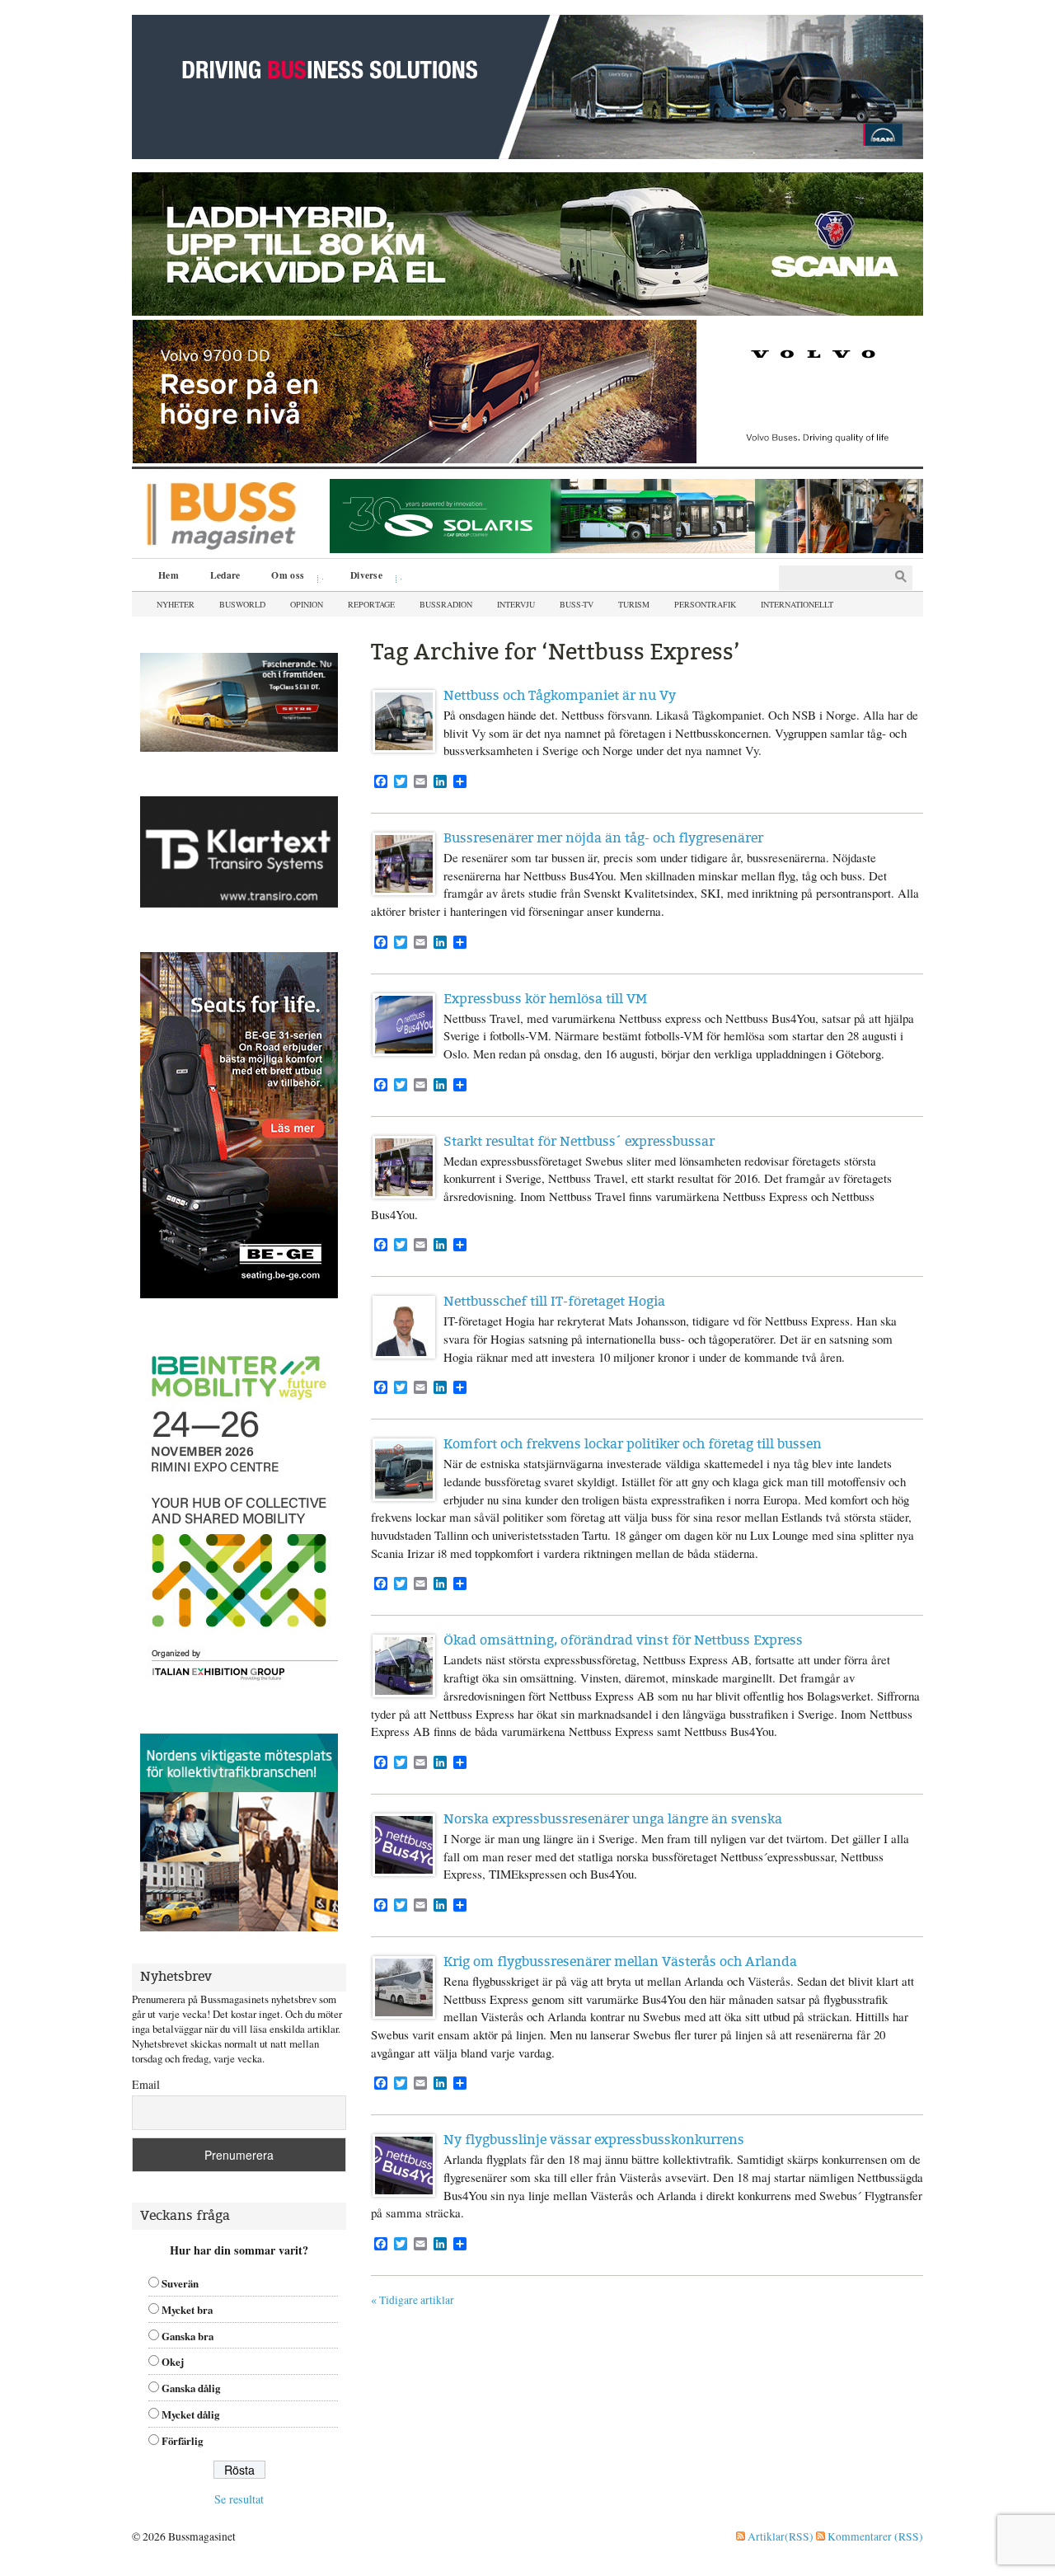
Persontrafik (705, 604)
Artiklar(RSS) (779, 2536)
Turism (634, 604)
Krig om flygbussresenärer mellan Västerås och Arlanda (620, 1961)
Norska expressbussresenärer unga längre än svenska (613, 1819)
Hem (169, 575)
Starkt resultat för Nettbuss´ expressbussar (579, 1141)
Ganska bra (188, 2336)
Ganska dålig (191, 2388)
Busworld (242, 604)
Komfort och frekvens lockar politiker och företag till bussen (633, 1444)
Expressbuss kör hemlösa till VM (545, 999)
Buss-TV (577, 604)
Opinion (307, 604)
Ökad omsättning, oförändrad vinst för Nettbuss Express (623, 1640)
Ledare (225, 575)
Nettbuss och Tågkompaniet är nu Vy (560, 695)
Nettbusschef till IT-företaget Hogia (554, 1301)
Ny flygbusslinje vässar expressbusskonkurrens (594, 2140)
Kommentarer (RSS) (874, 2536)
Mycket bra (187, 2310)
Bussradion (446, 604)
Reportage (371, 604)
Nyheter (176, 604)
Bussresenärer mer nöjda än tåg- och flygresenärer (603, 838)
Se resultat (239, 2499)
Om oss (282, 577)
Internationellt (797, 604)
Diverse (361, 577)
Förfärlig (182, 2441)
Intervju (516, 604)
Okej (173, 2362)
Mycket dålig (190, 2414)
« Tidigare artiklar (413, 2300)
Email (146, 2084)
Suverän (180, 2283)
